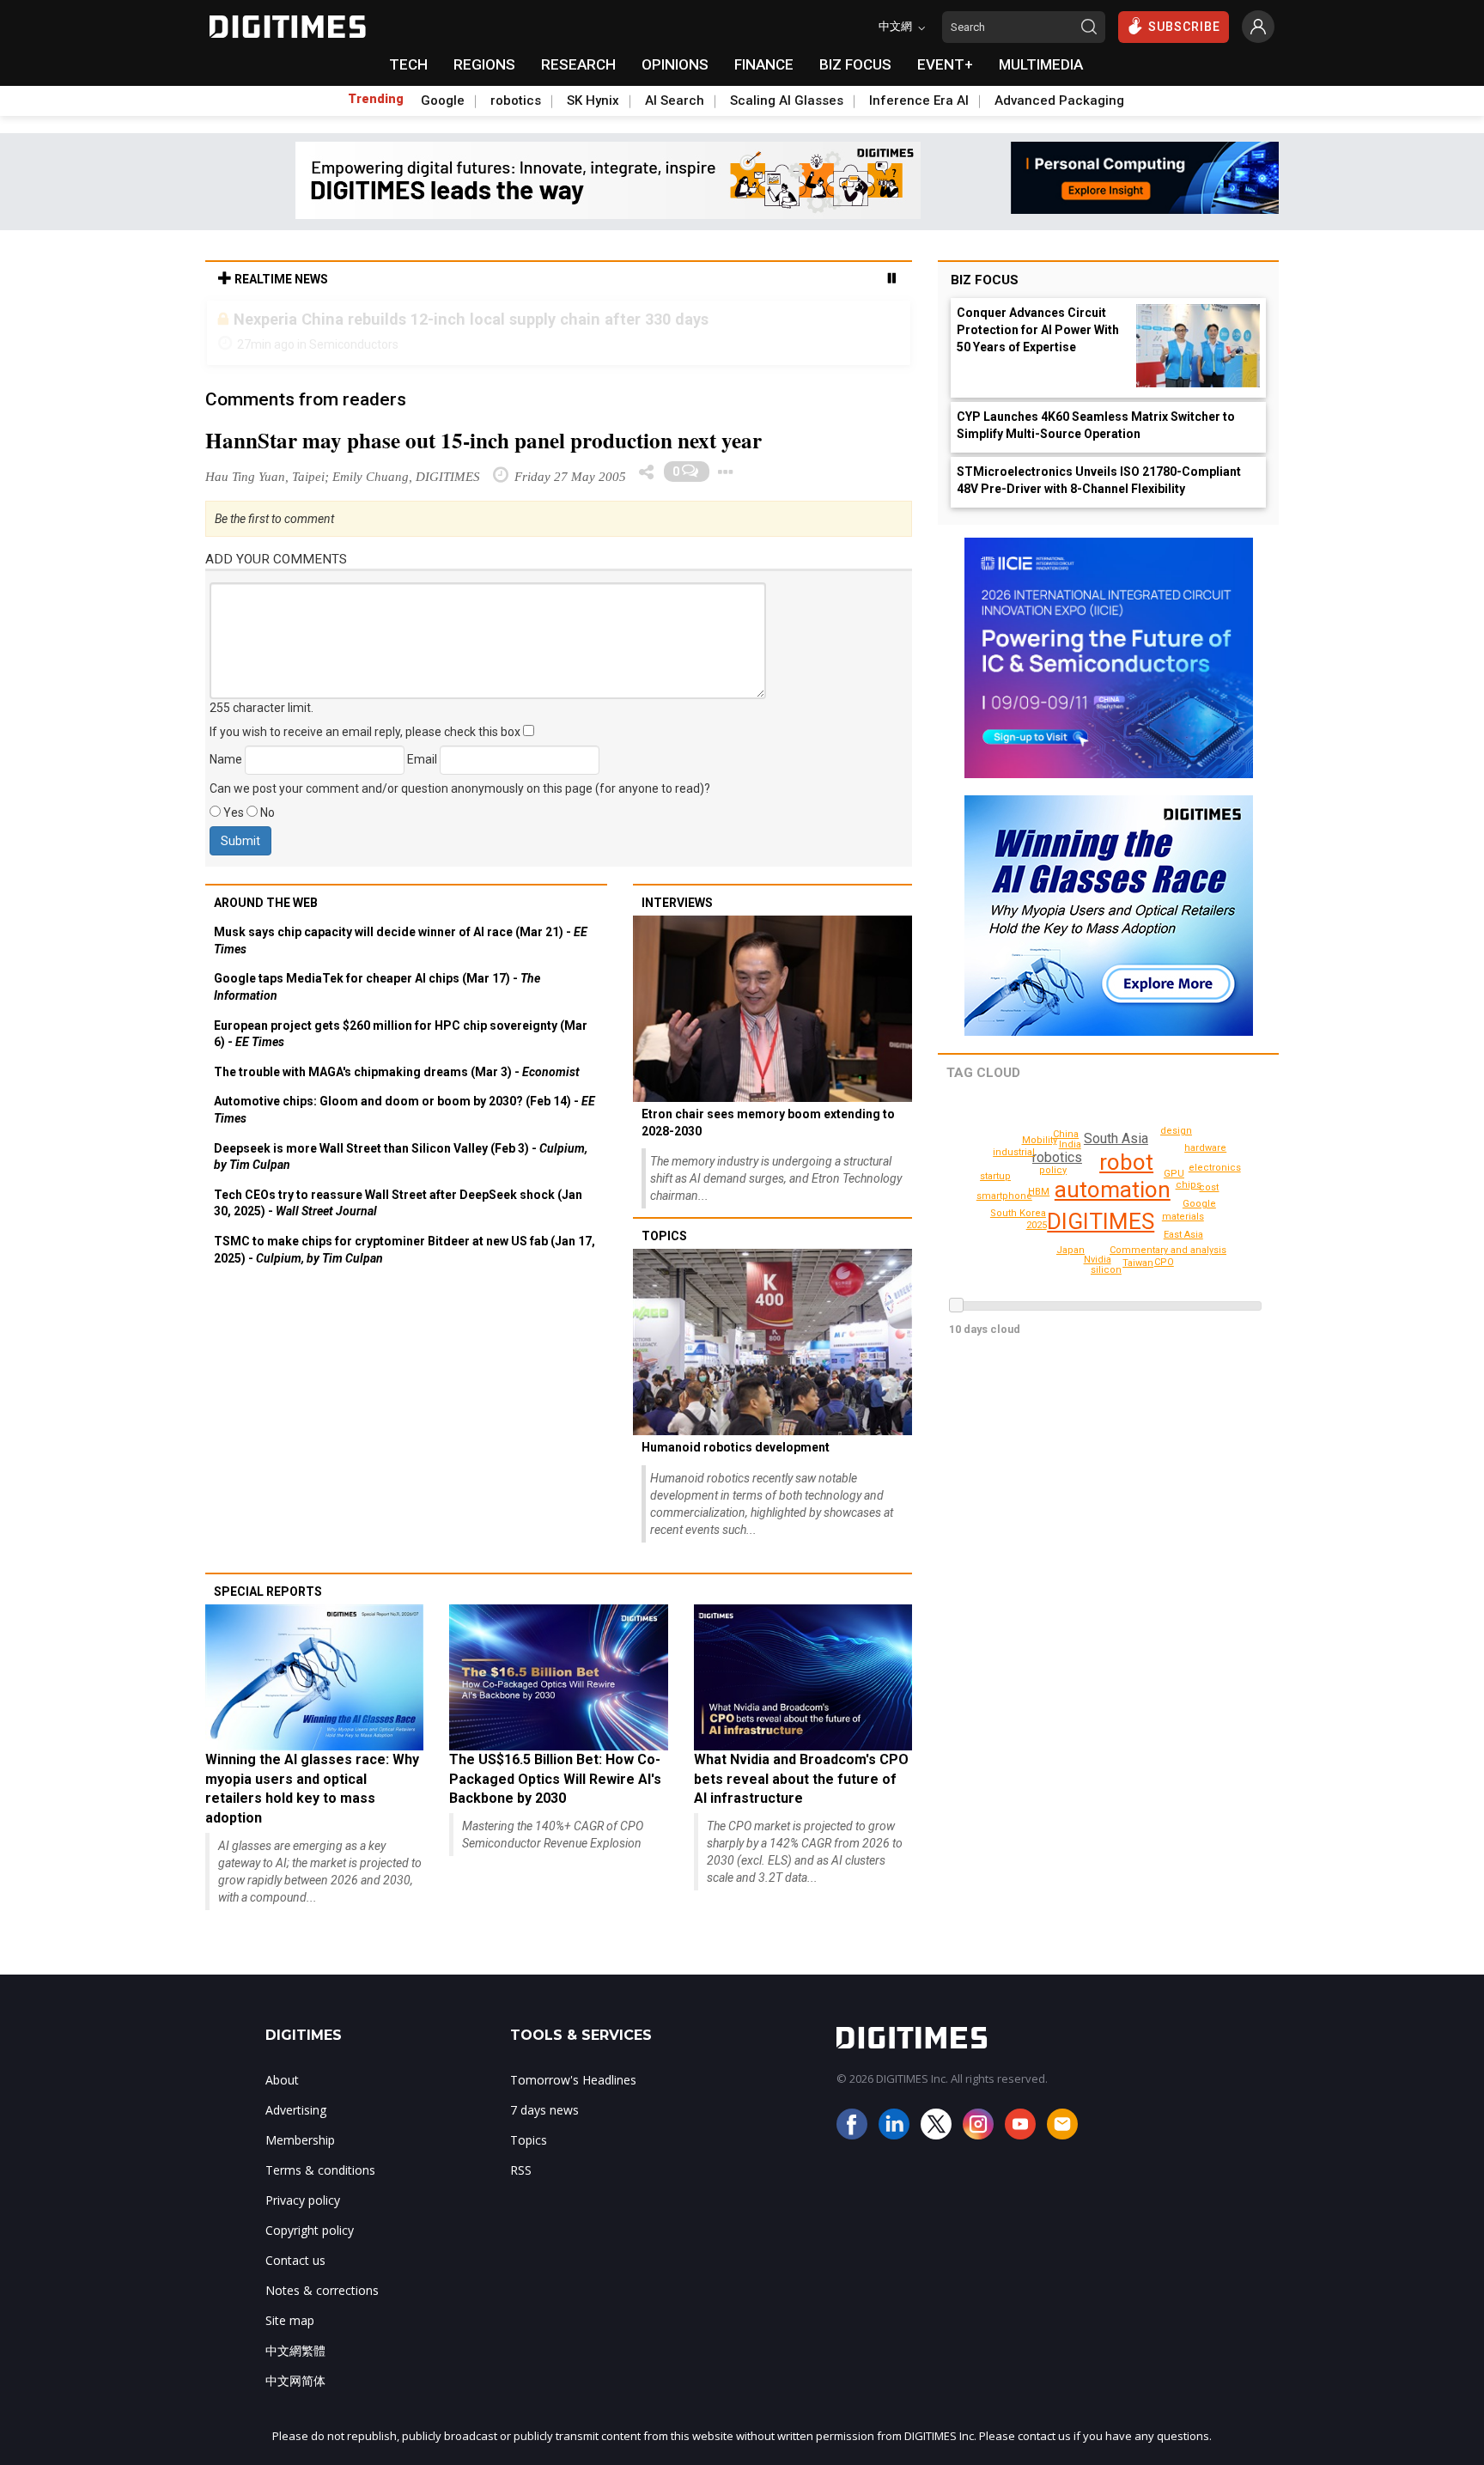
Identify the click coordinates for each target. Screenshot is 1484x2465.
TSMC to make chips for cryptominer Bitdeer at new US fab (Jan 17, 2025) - (404, 1250)
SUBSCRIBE (1184, 27)
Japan (1070, 1250)
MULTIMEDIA (1041, 64)
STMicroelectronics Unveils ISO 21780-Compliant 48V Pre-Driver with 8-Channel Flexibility (1099, 480)
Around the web (266, 903)
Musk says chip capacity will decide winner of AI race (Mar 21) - (401, 940)
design (1176, 1131)
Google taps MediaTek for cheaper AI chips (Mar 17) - (377, 987)
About (282, 2080)
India (1070, 1144)
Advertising (296, 2110)
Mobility (1040, 1140)
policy (1053, 1170)
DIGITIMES (1101, 1221)
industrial (1014, 1152)
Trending (376, 99)
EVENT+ (945, 64)
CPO (1164, 1262)
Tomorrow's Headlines (573, 2080)
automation (1113, 1190)
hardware (1205, 1148)
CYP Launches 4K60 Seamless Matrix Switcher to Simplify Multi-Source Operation (1096, 425)
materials (1183, 1217)
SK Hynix (593, 100)
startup (995, 1176)
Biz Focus (985, 280)
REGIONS (484, 64)
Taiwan (1138, 1263)
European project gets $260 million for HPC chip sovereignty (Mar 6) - (401, 1034)
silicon (1106, 1270)
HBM (1039, 1192)
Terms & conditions (320, 2170)
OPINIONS (675, 64)
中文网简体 (295, 2380)
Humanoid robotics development (736, 1447)
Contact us (295, 2260)
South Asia (1116, 1138)
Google (443, 100)
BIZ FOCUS (855, 64)
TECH (408, 64)
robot (1126, 1162)
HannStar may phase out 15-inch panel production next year (484, 440)
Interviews (677, 903)
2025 (1037, 1225)
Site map (290, 2320)
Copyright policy (310, 2230)
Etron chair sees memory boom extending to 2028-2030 (768, 1123)
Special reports (268, 1592)
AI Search (675, 100)
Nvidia (1098, 1260)
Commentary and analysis (1168, 1250)
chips (1189, 1185)
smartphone (1004, 1196)
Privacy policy (303, 2200)
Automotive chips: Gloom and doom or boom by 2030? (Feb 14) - (404, 1110)
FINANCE (764, 64)
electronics (1215, 1168)
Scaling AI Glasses (787, 100)
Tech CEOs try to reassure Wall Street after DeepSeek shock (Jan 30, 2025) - (398, 1203)
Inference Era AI (919, 100)
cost (1209, 1187)
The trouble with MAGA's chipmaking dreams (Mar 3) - (397, 1072)
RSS (521, 2170)
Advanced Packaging (1059, 100)
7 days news (544, 2110)
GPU (1174, 1174)
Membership (300, 2140)
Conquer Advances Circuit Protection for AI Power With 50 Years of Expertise (1038, 330)
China (1066, 1134)
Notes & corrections (322, 2290)
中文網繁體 (295, 2350)
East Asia (1183, 1235)
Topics (664, 1236)
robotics (516, 100)
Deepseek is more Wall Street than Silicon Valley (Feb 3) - (401, 1157)
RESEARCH (578, 64)
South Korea (1018, 1213)
